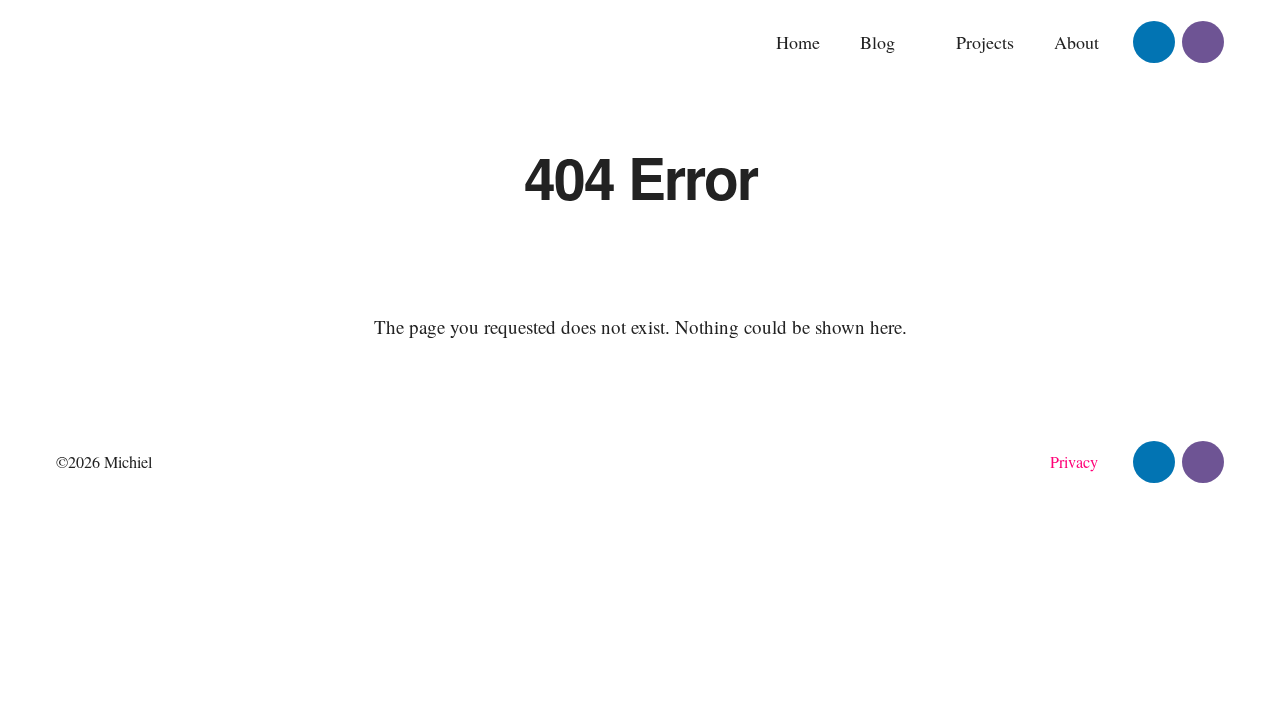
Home (798, 42)
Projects (985, 42)
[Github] (1203, 42)
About (1076, 42)
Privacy (1074, 462)
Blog (877, 42)
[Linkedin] (1154, 42)
